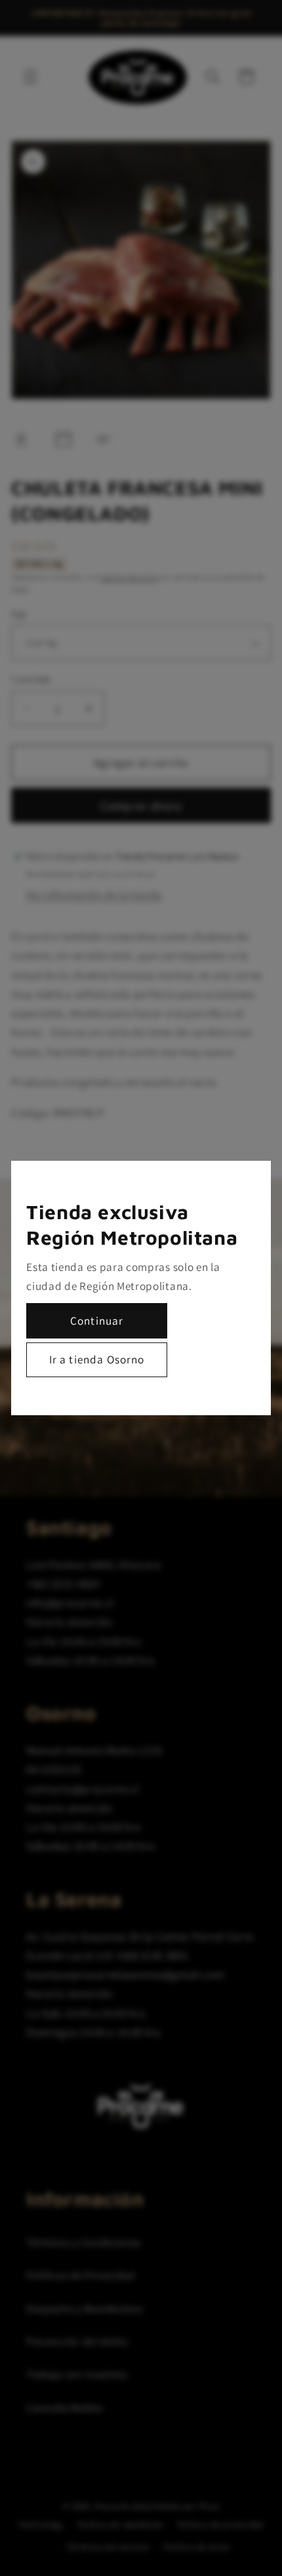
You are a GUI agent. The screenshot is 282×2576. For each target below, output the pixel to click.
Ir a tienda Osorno (97, 1359)
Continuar (97, 1320)
